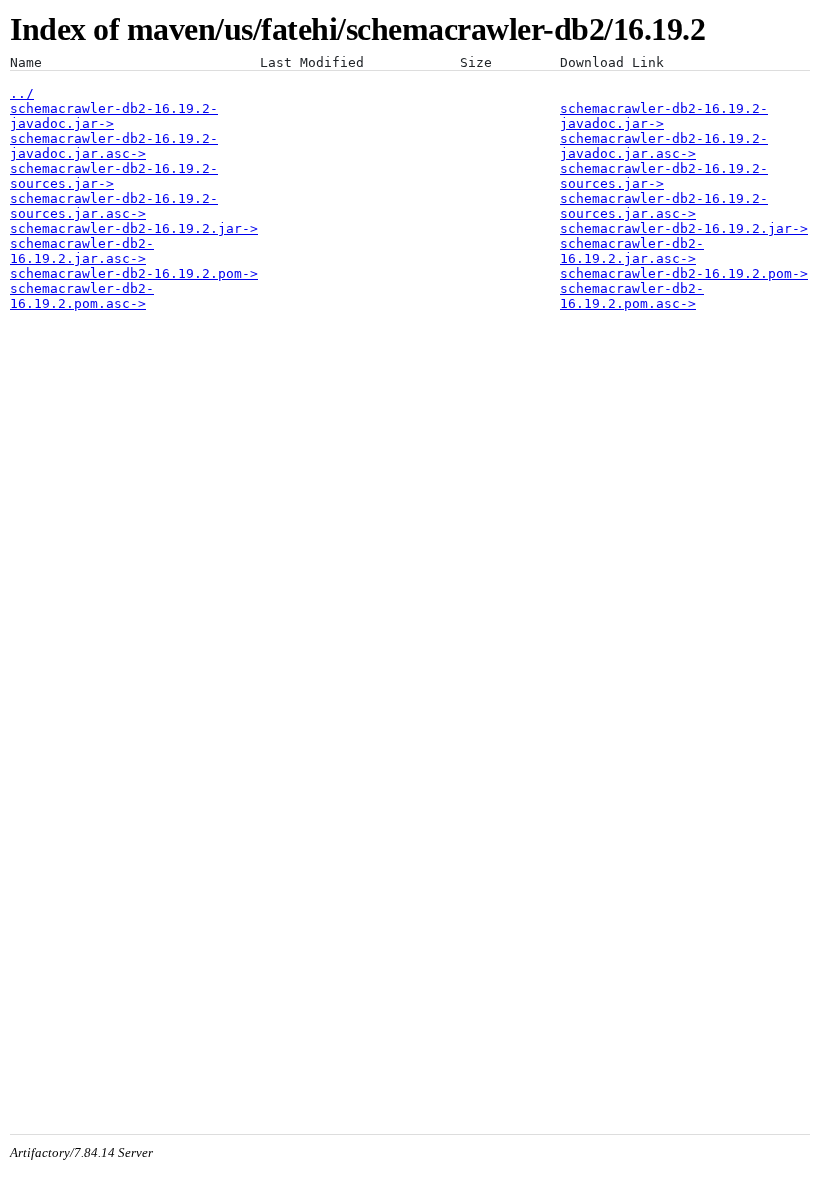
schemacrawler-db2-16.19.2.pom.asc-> (82, 296)
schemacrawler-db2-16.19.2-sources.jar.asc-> (114, 206)
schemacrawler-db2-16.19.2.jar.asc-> (82, 251)
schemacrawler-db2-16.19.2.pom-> (134, 273)
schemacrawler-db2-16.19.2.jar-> (134, 228)
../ (22, 93)
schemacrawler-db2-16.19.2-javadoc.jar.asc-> (114, 146)
